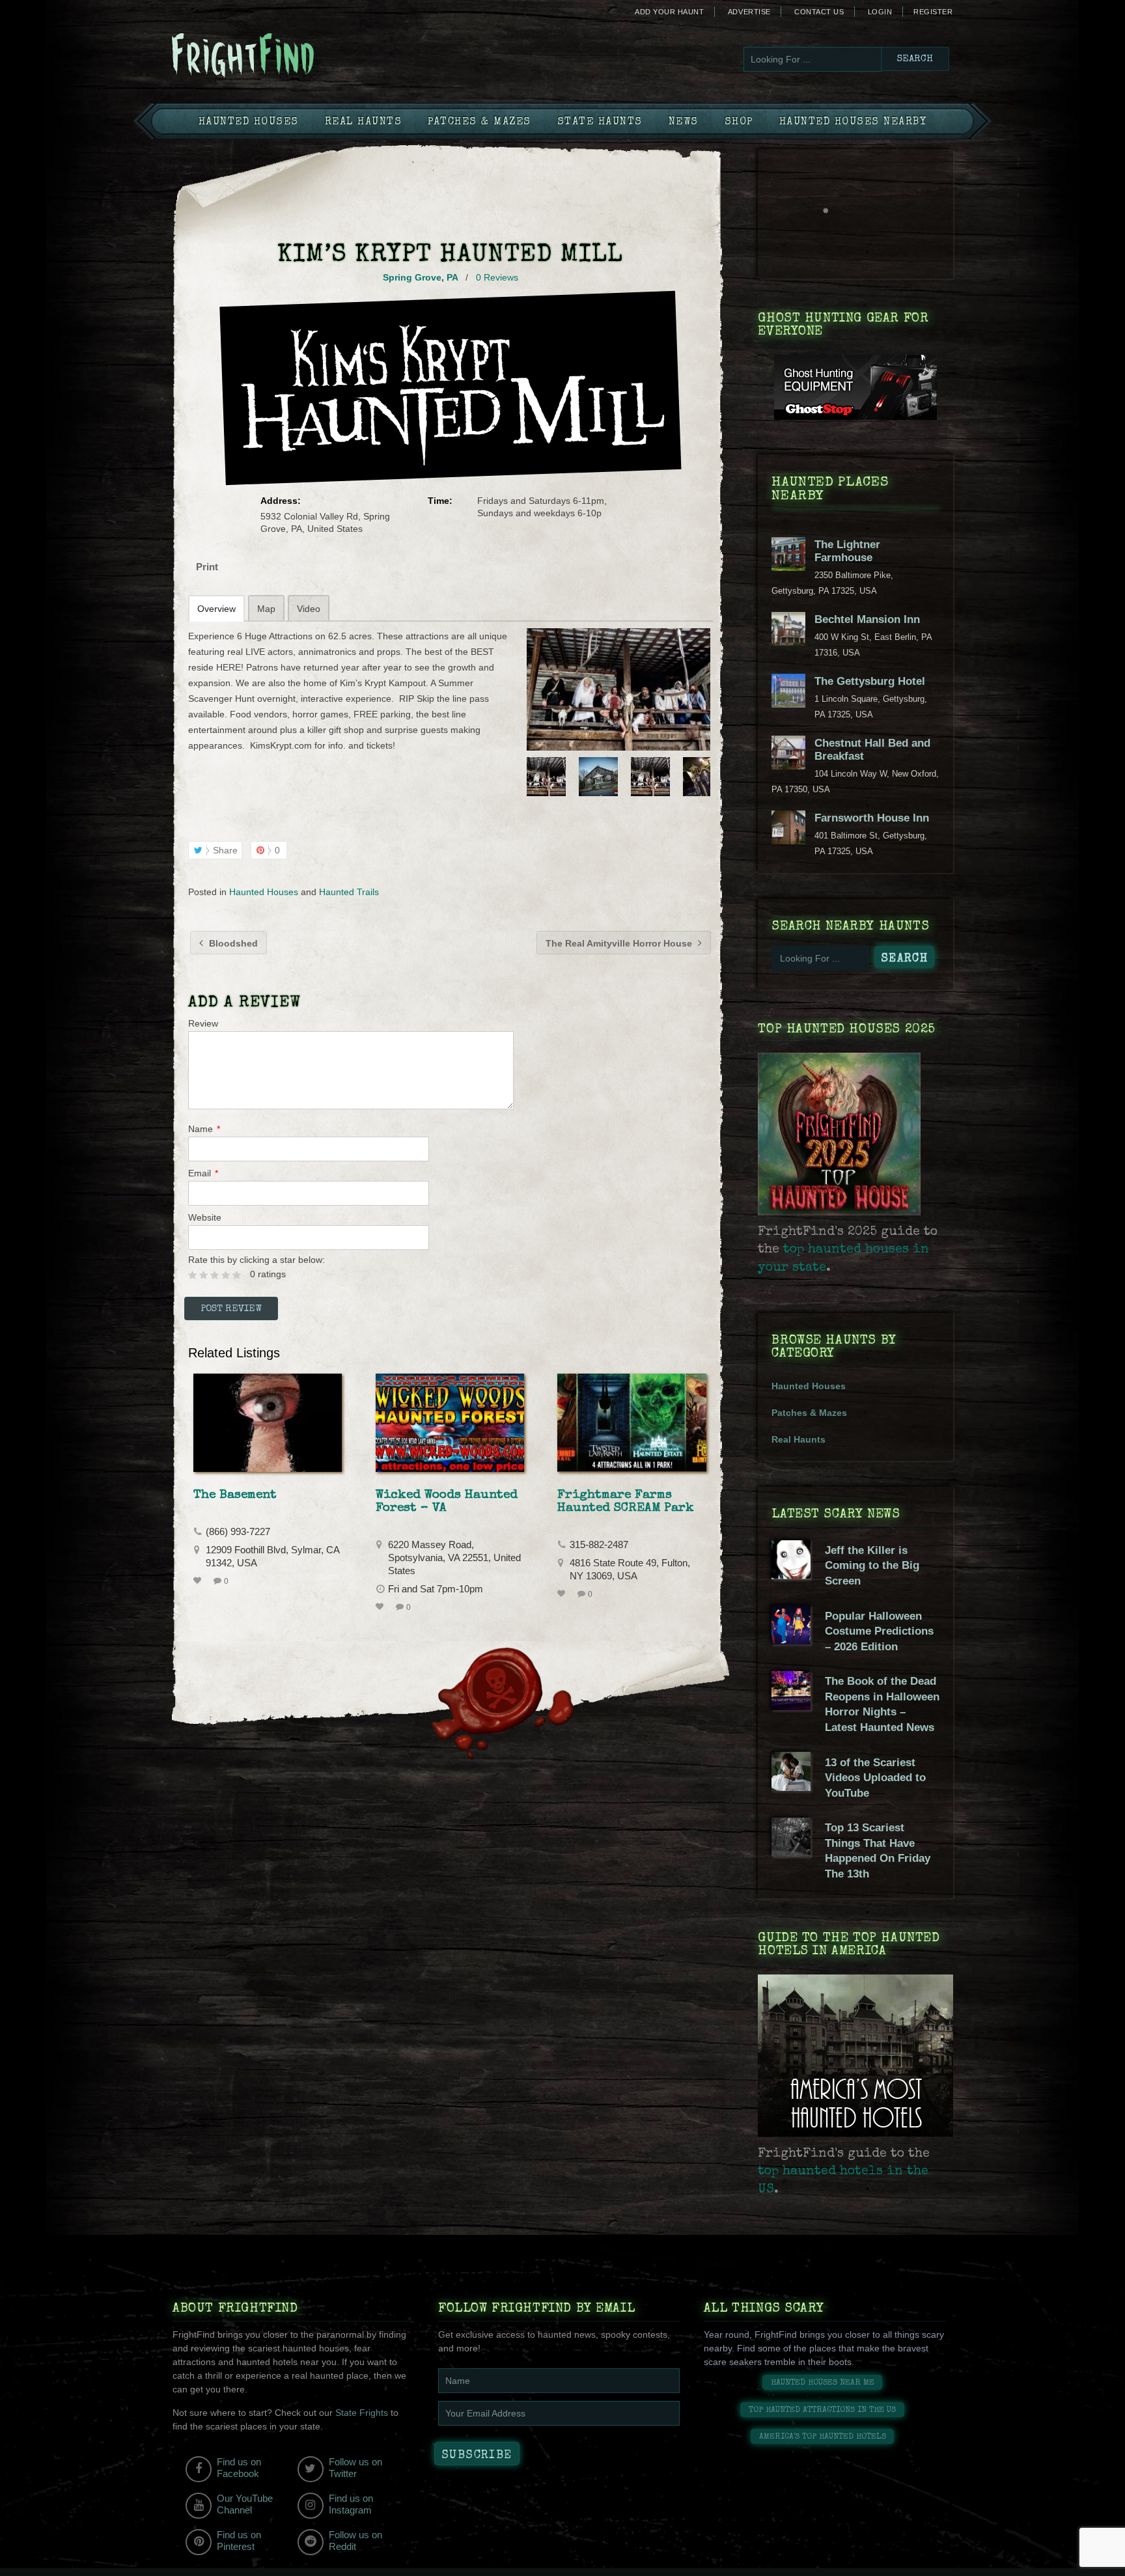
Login (880, 12)
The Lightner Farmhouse (847, 551)
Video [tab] (309, 609)
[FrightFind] (296, 56)
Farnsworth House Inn (872, 818)
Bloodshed (232, 943)
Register (933, 12)
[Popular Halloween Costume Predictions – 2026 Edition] (791, 1641)
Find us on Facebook (239, 2468)
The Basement (235, 1495)
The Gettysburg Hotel (870, 681)
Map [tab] (266, 609)
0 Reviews (497, 277)
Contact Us (819, 12)
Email (203, 1173)
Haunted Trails (349, 892)
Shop (739, 122)
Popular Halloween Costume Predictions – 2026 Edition (879, 1631)
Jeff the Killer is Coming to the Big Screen (872, 1566)
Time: (440, 501)
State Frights (362, 2413)
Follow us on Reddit (355, 2541)
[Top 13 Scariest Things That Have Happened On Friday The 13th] (791, 1853)
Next (702, 777)
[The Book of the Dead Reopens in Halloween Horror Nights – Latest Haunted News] (791, 1707)
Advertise (749, 12)
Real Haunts (364, 122)
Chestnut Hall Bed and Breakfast (872, 750)
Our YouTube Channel (245, 2504)
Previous (535, 777)
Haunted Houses (249, 122)
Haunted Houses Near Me (823, 2383)
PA (452, 277)
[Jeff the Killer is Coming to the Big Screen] (791, 1576)
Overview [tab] (216, 609)
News (684, 122)
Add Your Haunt (669, 12)
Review (203, 1023)
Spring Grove (412, 277)
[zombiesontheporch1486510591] (618, 689)
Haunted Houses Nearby (853, 122)
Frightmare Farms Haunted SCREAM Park (626, 1502)
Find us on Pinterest (239, 2541)
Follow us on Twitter (355, 2468)
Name (204, 1129)
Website (205, 1217)
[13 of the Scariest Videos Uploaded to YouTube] (791, 1788)
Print (207, 567)
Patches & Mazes (479, 122)
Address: (281, 501)
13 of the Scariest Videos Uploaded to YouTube (875, 1778)
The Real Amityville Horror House (620, 943)
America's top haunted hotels (823, 2437)
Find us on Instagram (351, 2504)
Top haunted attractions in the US (822, 2410)
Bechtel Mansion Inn (867, 619)
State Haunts (600, 122)
